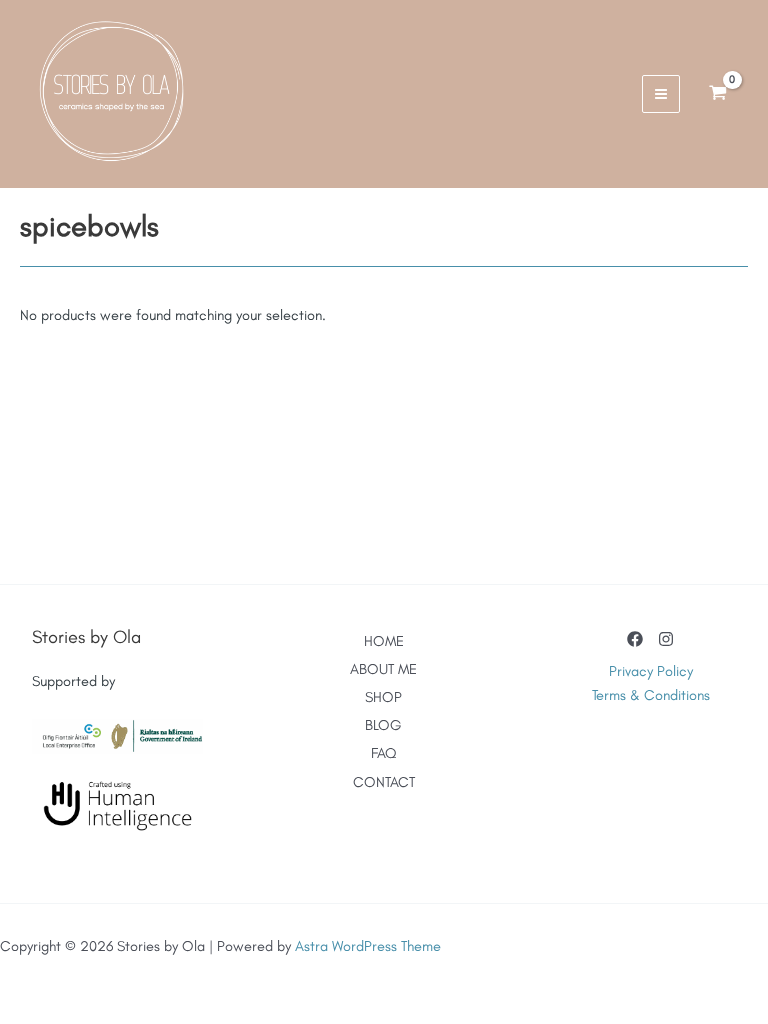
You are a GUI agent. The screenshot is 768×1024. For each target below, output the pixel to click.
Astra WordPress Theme (368, 946)
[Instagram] (666, 639)
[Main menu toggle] (661, 94)
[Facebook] (635, 639)
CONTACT (384, 782)
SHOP (383, 697)
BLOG (383, 725)
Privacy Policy (651, 671)
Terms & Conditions (651, 695)
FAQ (383, 753)
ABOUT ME (383, 669)
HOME (384, 641)
